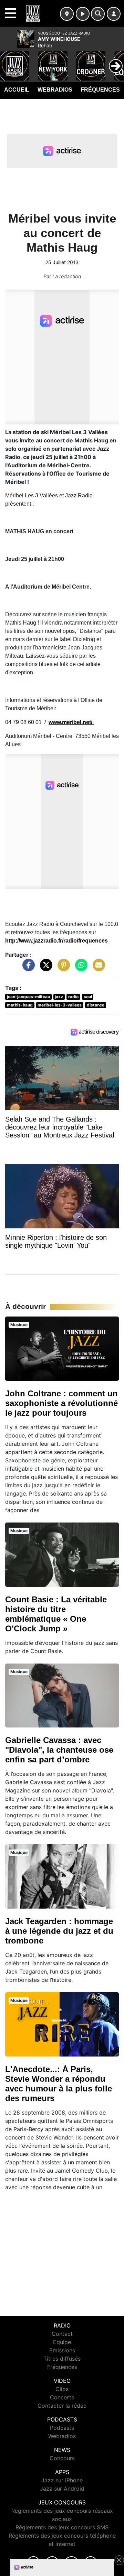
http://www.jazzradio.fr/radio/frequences (56, 941)
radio (73, 997)
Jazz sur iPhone (62, 2480)
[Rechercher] (98, 14)
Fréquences (100, 90)
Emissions (62, 2350)
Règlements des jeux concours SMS (62, 2527)
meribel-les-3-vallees (60, 1005)
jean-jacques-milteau (28, 997)
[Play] (9, 61)
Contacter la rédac (62, 2406)
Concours (62, 2458)
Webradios (55, 90)
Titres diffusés (62, 2359)
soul (88, 997)
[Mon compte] (114, 14)
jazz (59, 997)
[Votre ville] (67, 14)
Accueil (17, 90)
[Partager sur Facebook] (27, 968)
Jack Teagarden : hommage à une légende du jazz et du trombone (59, 1931)
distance (96, 1005)
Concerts (62, 2397)
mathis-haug (20, 1005)
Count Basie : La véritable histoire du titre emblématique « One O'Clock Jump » (56, 1614)
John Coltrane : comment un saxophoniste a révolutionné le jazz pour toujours (61, 1403)
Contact (62, 2334)
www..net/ (71, 722)
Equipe (62, 2342)
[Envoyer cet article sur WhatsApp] (80, 968)
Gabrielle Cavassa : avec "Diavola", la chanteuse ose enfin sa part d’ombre (59, 1750)
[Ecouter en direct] (83, 14)
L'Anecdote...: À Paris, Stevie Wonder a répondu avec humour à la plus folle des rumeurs (59, 2084)
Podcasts (62, 2428)
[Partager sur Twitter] (44, 968)
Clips (62, 2389)
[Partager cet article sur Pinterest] (62, 968)
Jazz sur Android (62, 2489)
